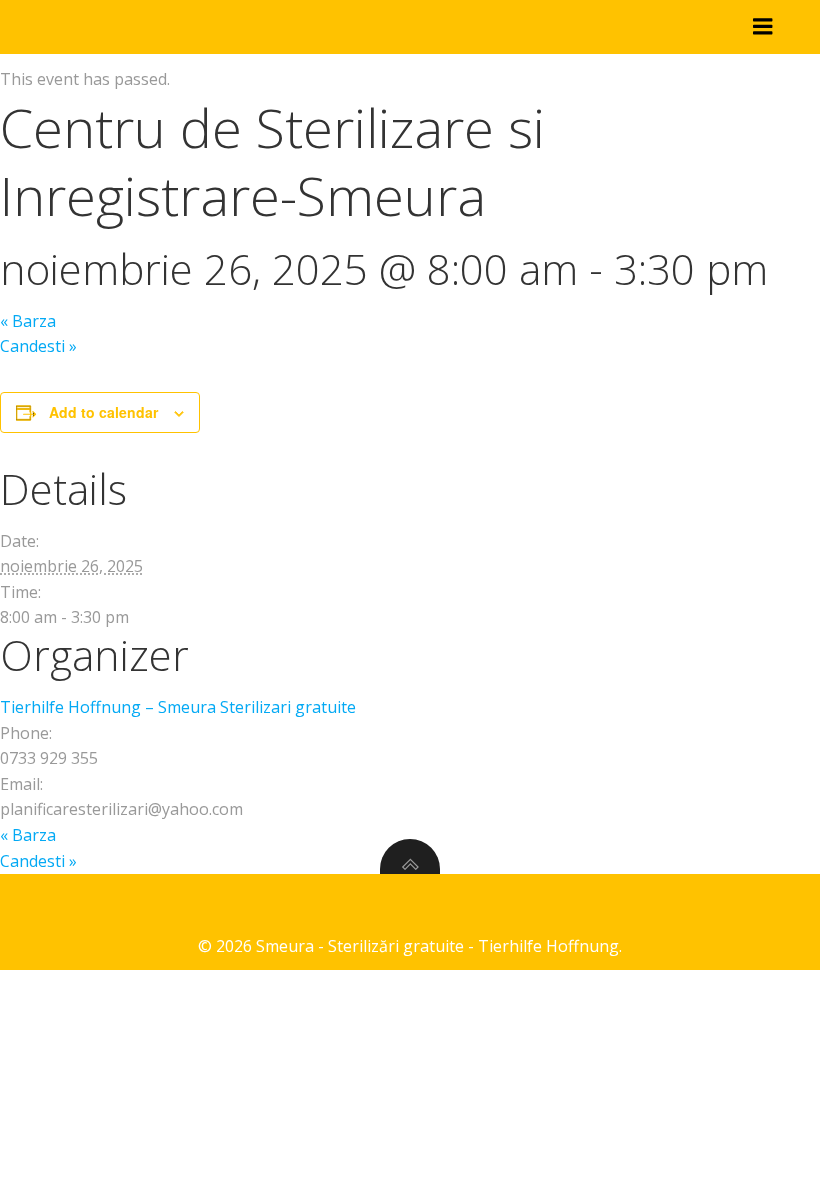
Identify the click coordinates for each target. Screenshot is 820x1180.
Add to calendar (103, 412)
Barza (28, 321)
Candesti (38, 346)
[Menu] (763, 27)
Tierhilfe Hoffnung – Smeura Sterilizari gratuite (178, 707)
